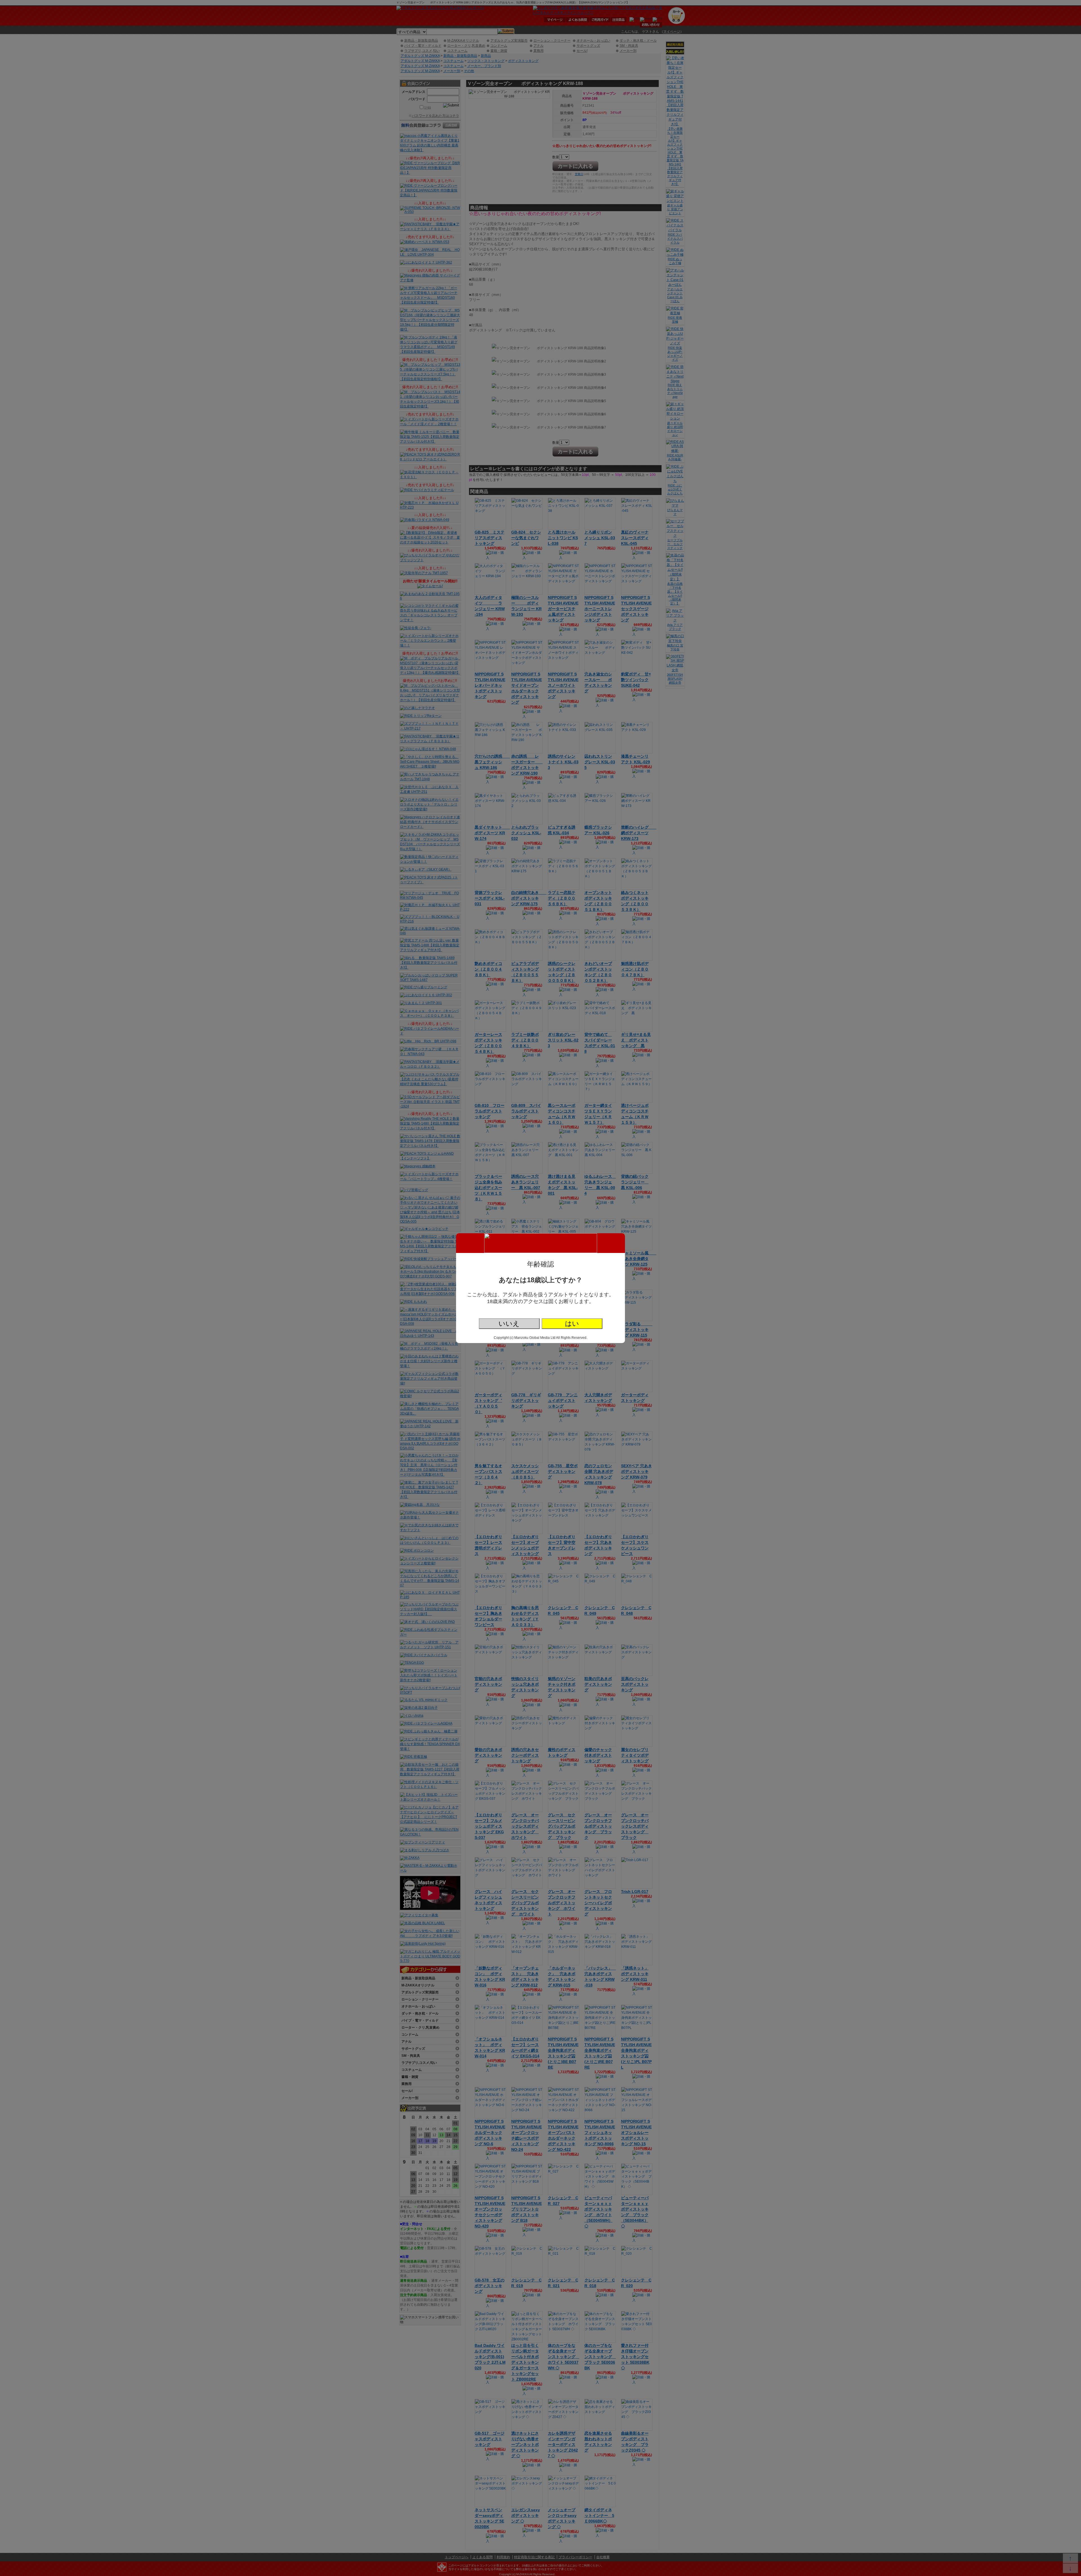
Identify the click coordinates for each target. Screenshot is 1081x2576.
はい (572, 1323)
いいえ (509, 1323)
